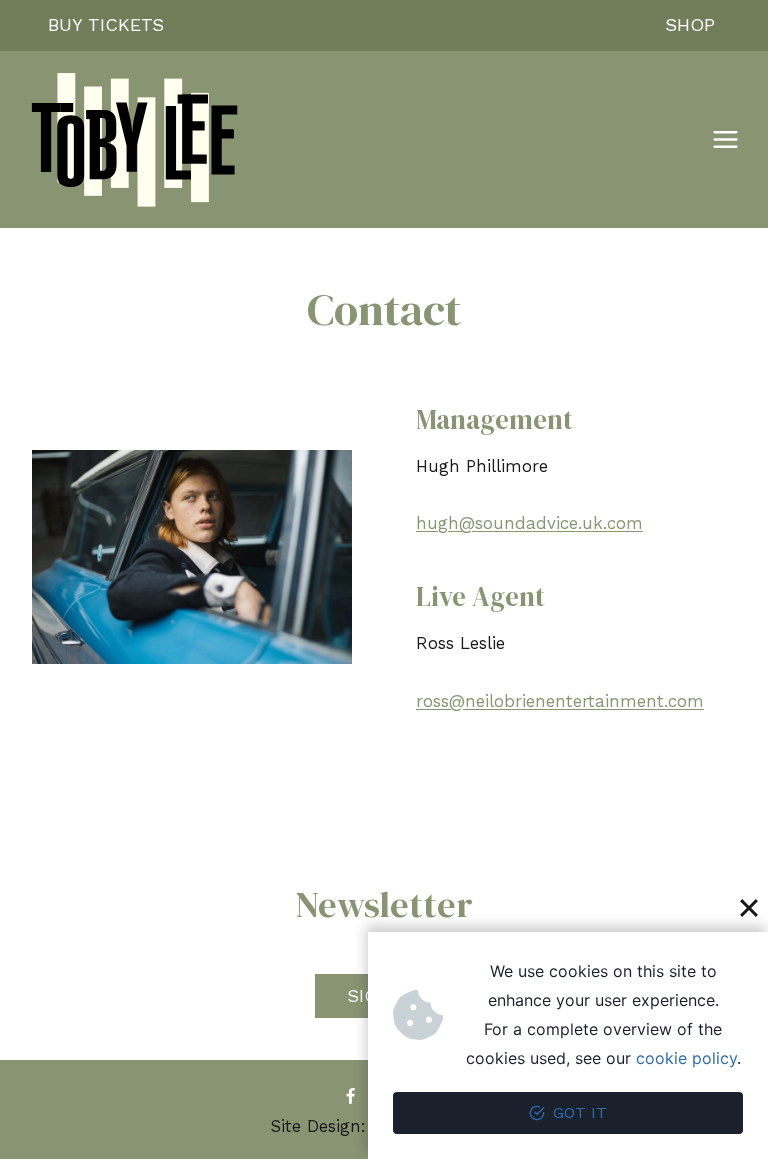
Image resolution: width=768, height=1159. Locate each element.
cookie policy (686, 1058)
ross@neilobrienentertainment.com (560, 701)
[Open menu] (725, 140)
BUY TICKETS (106, 24)
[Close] (749, 908)
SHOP (690, 24)
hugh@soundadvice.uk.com (529, 523)
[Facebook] (350, 1097)
